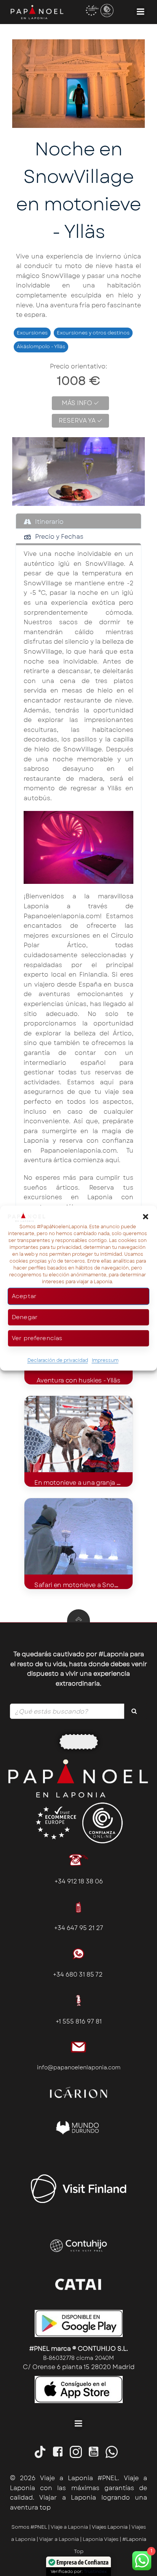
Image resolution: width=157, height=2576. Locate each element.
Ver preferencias (37, 1338)
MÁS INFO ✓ (80, 403)
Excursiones (32, 333)
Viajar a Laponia (60, 2539)
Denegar (25, 1317)
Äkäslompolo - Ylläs (41, 346)
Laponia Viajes (101, 2539)
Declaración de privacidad (58, 1360)
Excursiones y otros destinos (93, 333)
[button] (146, 1217)
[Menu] (141, 12)
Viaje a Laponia (69, 2527)
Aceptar (24, 1296)
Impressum (105, 1360)
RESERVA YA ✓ (81, 421)
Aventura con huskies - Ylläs (78, 1380)
